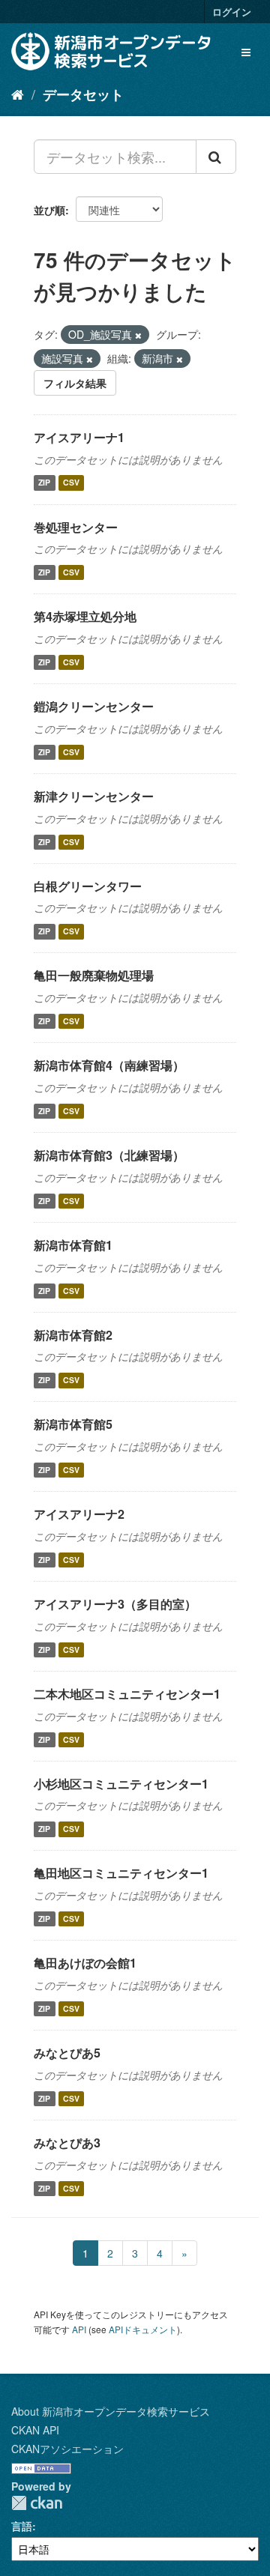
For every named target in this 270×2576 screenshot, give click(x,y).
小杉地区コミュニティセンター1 (121, 1784)
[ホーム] (18, 94)
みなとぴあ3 (67, 2143)
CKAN (37, 2503)
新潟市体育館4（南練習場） (109, 1065)
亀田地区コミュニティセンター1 (121, 1873)
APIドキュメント (143, 2329)
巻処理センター (76, 527)
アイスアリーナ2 (79, 1514)
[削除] (138, 335)
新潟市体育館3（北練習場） (109, 1155)
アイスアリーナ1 (79, 437)
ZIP (44, 483)
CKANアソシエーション (67, 2449)
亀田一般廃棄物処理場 (94, 975)
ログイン (232, 12)
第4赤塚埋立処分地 (85, 616)
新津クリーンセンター (94, 796)
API (79, 2329)
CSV (71, 483)
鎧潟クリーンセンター (94, 706)
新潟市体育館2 (73, 1335)
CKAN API (35, 2430)
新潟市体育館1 (73, 1245)
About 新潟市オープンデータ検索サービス (111, 2411)
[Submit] (216, 157)
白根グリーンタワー (88, 886)
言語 (22, 2526)
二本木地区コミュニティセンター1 (127, 1694)
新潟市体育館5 (73, 1424)
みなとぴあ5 (67, 2053)
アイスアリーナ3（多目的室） (115, 1604)
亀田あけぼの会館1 (85, 1963)
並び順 (49, 210)
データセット (83, 94)
